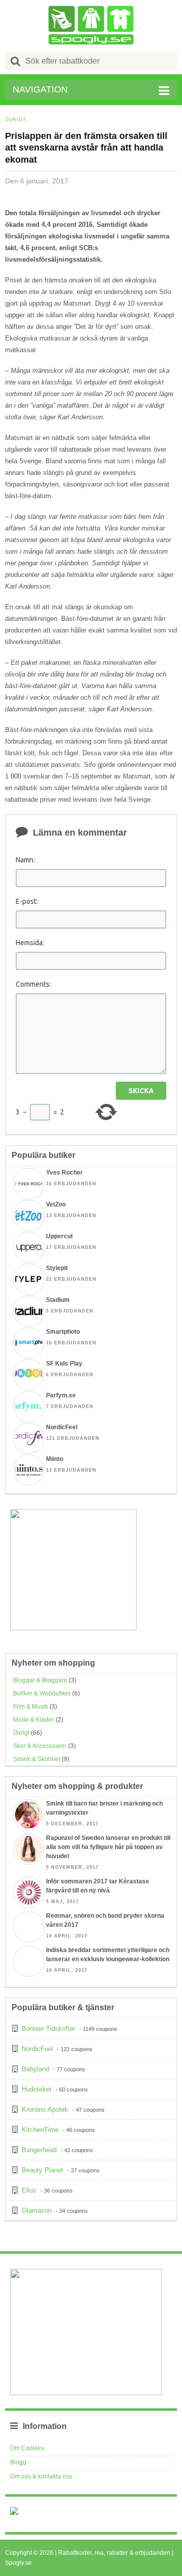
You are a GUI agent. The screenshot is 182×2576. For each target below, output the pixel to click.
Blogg (18, 2462)
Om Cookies (27, 2448)
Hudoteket (37, 2089)
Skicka (141, 1091)
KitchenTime (40, 2130)
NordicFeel (37, 2049)
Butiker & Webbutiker (42, 1693)
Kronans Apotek (45, 2109)
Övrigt (16, 120)
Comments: (33, 984)
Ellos (29, 2190)
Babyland (35, 2069)
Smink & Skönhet (37, 1759)
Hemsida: (30, 943)
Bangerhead (39, 2150)
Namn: (25, 860)
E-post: (27, 901)
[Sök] (16, 61)
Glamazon (37, 2210)
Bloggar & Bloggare (40, 1680)
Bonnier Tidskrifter (49, 2029)
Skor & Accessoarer (40, 1746)
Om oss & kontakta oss (41, 2476)
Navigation (40, 89)
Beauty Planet (42, 2170)
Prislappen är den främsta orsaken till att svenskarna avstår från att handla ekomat (86, 148)
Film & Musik (31, 1707)
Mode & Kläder (34, 1720)
